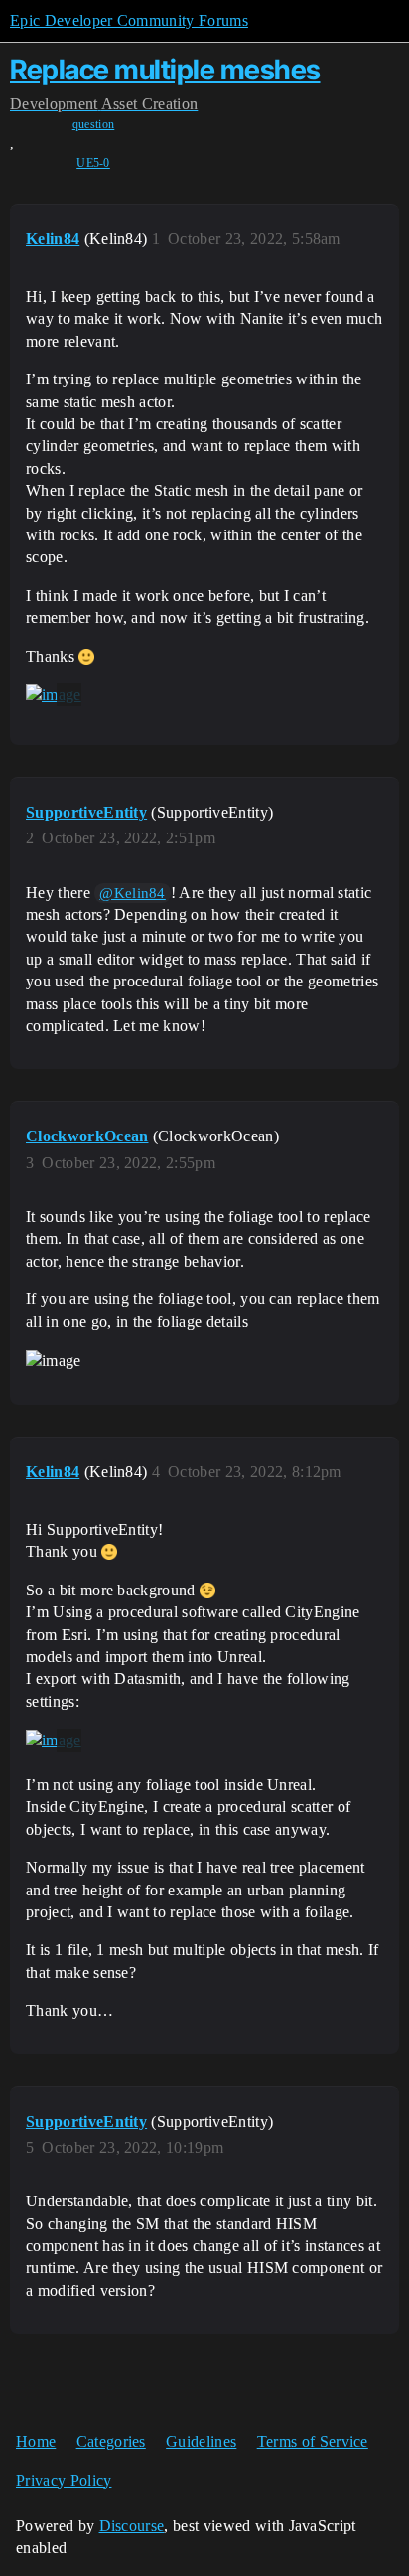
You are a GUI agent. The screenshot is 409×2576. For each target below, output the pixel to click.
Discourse (132, 2526)
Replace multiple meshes (165, 70)
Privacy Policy (64, 2480)
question (94, 124)
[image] (54, 695)
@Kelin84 (133, 893)
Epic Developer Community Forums (129, 20)
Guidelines (201, 2441)
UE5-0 (93, 163)
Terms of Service (313, 2441)
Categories (111, 2441)
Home (36, 2441)
